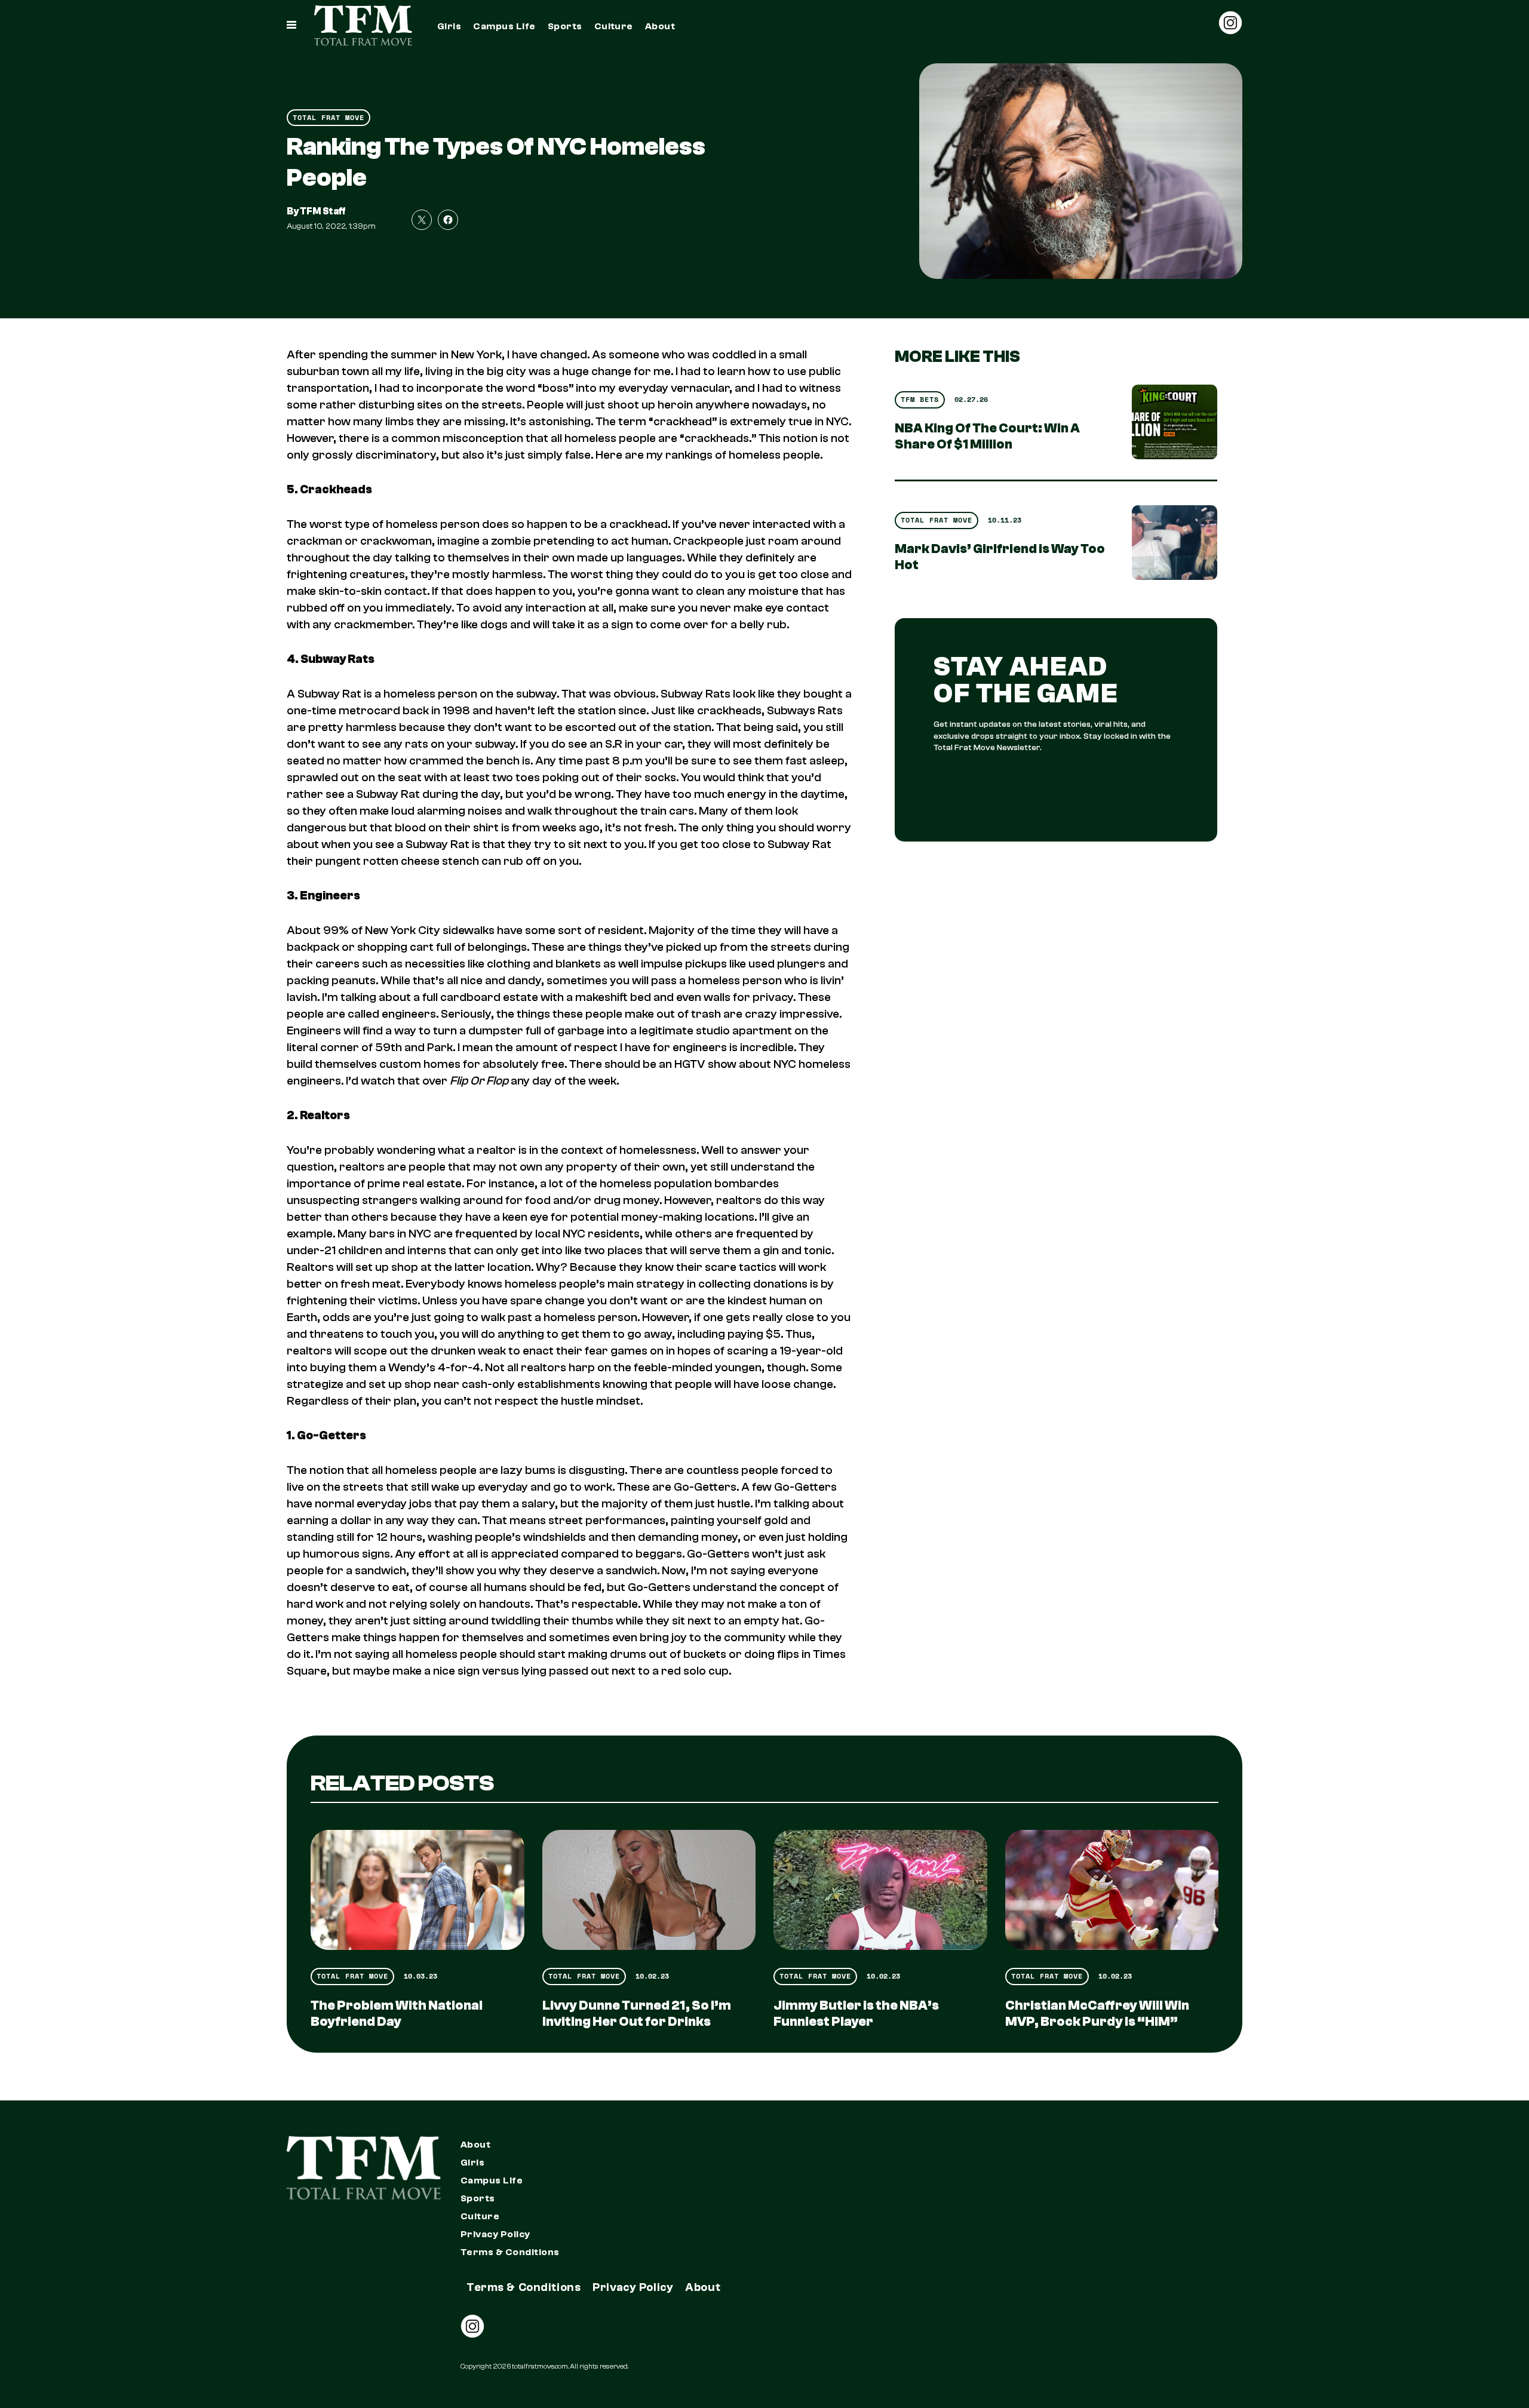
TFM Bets (920, 399)
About (660, 26)
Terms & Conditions (510, 2252)
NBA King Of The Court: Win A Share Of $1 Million (987, 436)
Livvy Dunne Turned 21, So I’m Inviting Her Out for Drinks (637, 2014)
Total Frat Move (328, 117)
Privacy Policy (495, 2234)
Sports (565, 26)
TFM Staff (323, 211)
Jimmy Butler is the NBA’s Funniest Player (856, 2014)
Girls (449, 26)
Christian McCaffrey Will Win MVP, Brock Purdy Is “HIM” (1097, 2014)
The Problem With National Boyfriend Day (397, 2014)
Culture (614, 26)
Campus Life (504, 26)
